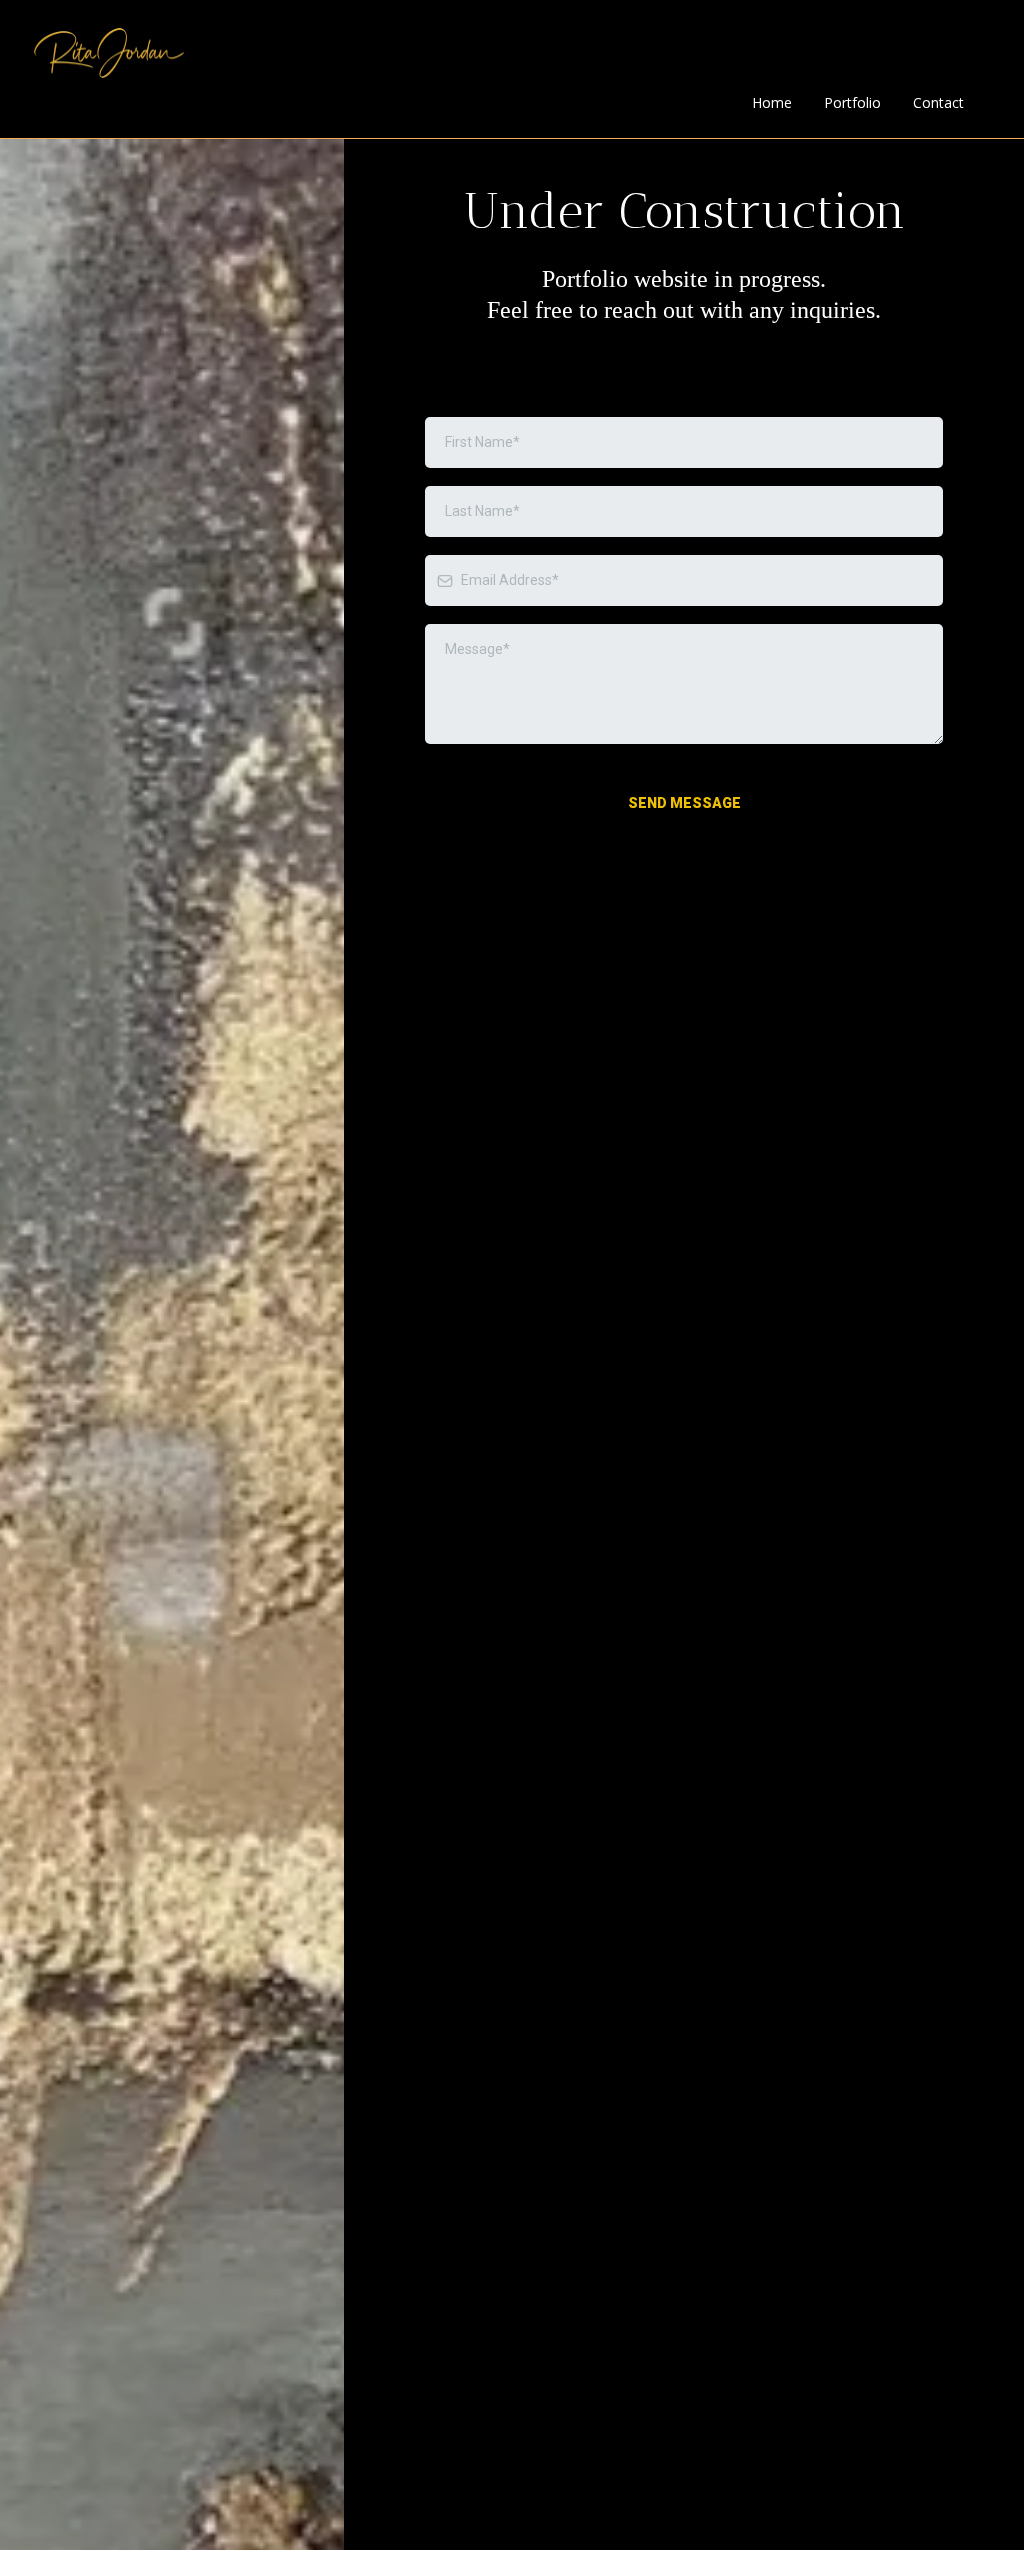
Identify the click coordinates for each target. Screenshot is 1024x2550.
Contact (938, 102)
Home (772, 102)
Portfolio (852, 102)
